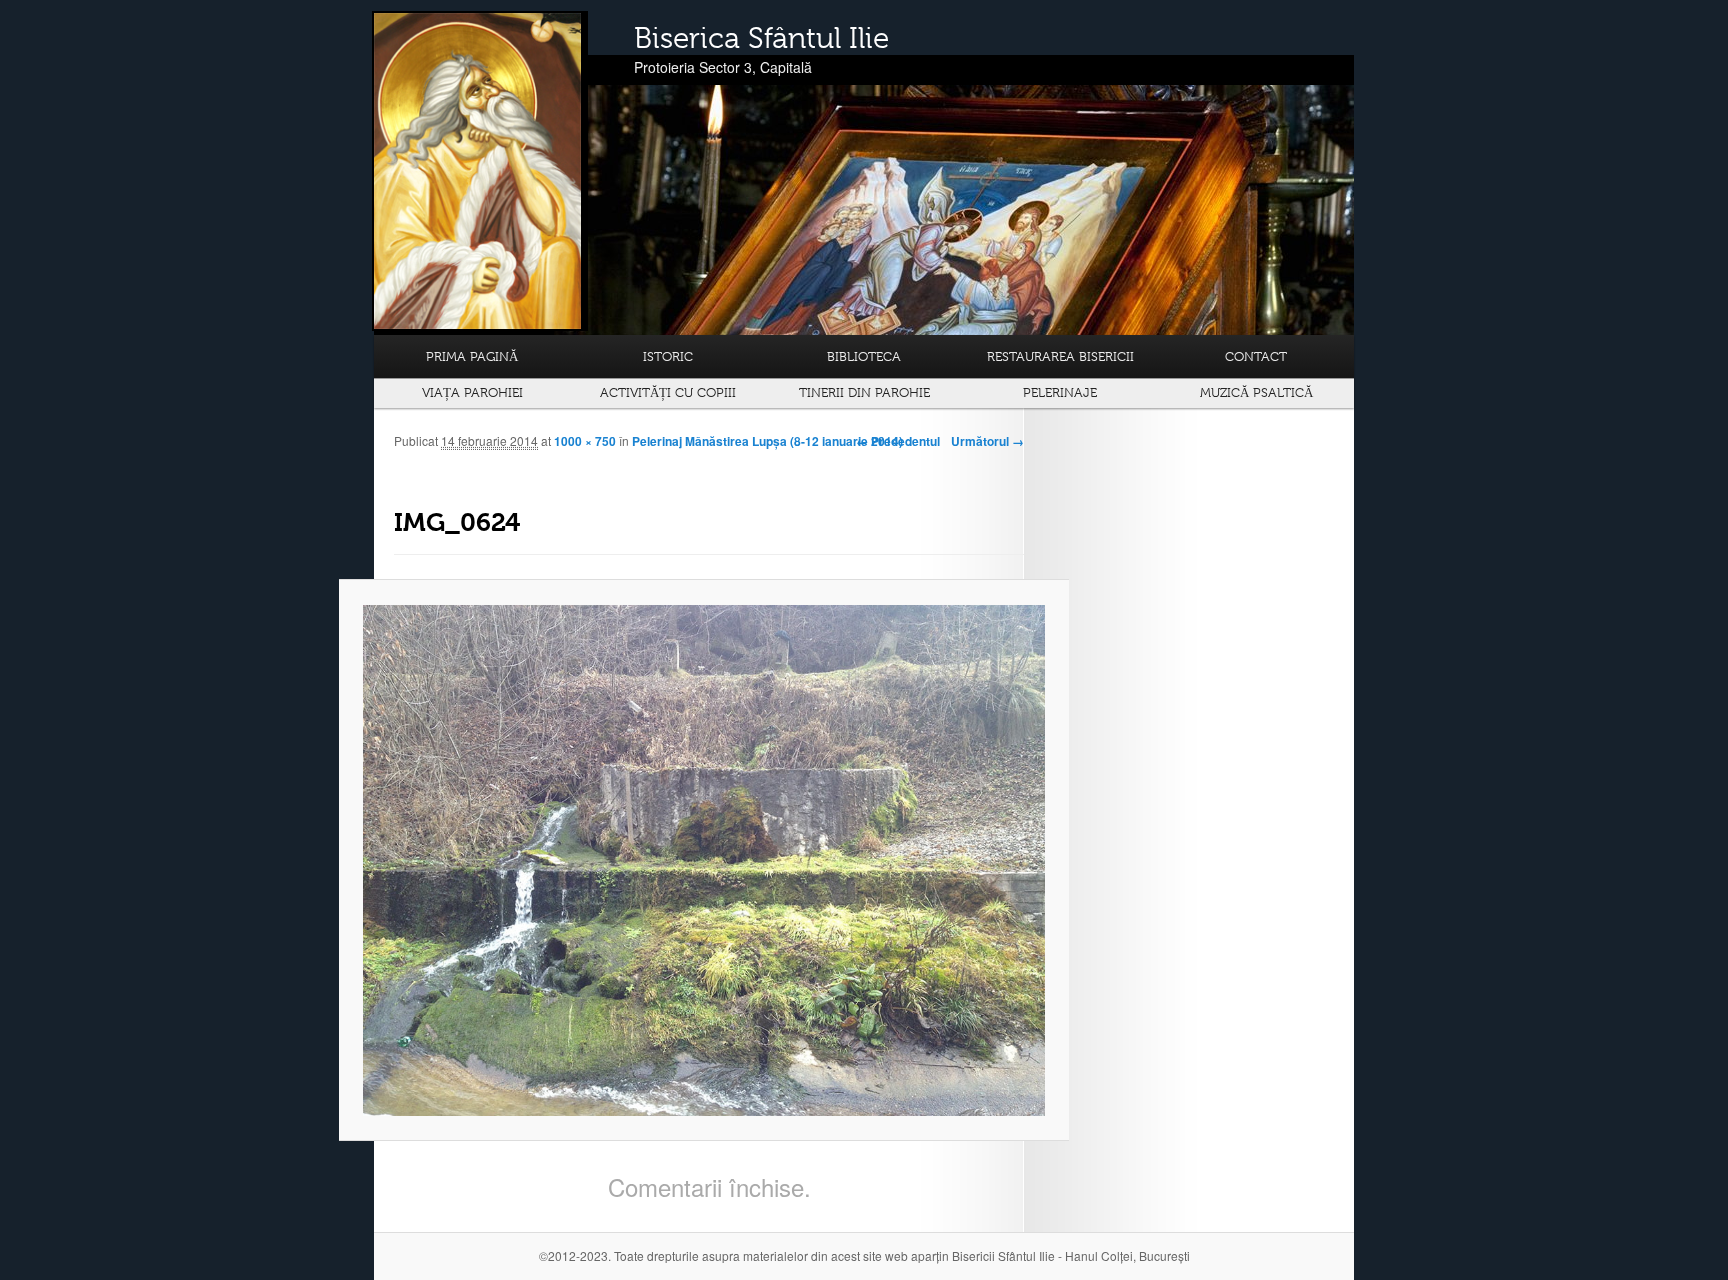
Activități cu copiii (668, 392)
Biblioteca (864, 356)
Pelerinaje (1060, 392)
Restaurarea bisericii (1060, 356)
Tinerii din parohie (864, 392)
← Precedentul (898, 441)
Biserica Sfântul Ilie (761, 38)
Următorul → (987, 441)
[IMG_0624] (704, 860)
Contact (1256, 356)
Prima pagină (472, 356)
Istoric (668, 356)
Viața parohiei (472, 392)
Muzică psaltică (1256, 392)
